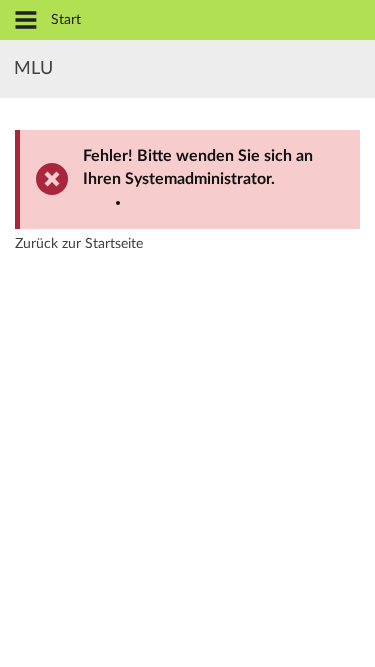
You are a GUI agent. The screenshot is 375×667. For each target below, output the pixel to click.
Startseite (114, 244)
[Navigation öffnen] (26, 21)
